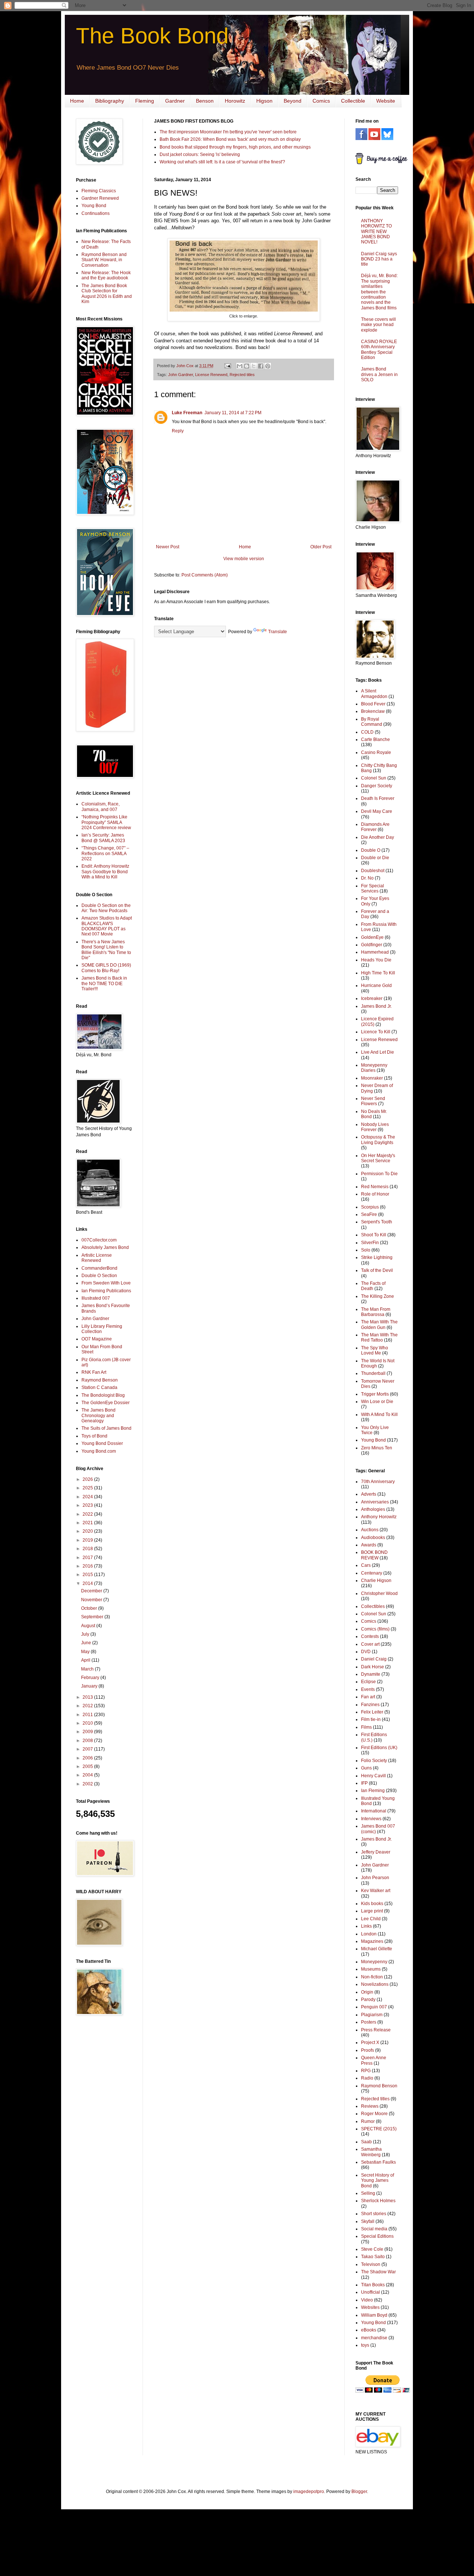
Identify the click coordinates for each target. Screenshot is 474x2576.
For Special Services (373, 888)
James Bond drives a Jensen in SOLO (379, 374)
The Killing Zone (378, 1296)
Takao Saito (373, 2257)
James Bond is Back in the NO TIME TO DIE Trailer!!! (104, 983)
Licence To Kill (376, 1032)
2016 (88, 1566)
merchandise (374, 2338)
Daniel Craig (374, 1659)
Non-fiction (372, 1977)
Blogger (359, 2492)
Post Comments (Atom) (205, 575)
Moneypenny (374, 1962)
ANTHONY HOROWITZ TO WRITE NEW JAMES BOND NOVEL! (376, 232)
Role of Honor (375, 1194)
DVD (366, 1652)
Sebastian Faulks (378, 2162)
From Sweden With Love (106, 1283)
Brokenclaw (373, 711)
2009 (88, 1732)
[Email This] (240, 366)
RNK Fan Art (94, 1372)
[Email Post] (227, 366)
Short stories (374, 2214)
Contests (370, 1636)
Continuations (96, 213)
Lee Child (371, 1919)
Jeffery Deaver (376, 1852)
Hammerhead (375, 952)
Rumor (368, 2121)
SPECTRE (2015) (379, 2129)
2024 (88, 1497)
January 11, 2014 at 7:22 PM (233, 413)
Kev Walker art (376, 1891)
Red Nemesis (375, 1187)
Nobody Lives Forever (375, 1127)
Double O (371, 850)
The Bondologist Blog (103, 1395)
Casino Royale (376, 752)
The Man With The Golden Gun (379, 1324)
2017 (88, 1558)
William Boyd (374, 2315)
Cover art (370, 1644)
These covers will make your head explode (378, 325)
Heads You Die (376, 960)
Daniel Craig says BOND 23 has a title (379, 259)
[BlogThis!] (247, 366)
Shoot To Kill (374, 1235)
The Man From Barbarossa (376, 1312)
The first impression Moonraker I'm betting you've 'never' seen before (228, 132)
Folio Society (374, 1761)
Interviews (371, 1819)
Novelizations (375, 1984)
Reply (178, 431)
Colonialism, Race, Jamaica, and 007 (101, 807)
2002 (88, 1784)
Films (366, 1727)
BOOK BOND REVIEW (374, 1555)
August (89, 1626)
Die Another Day (378, 837)
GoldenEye (372, 937)
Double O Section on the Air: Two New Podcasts (106, 908)
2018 (88, 1549)
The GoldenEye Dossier (106, 1403)
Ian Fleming (373, 1791)
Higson (264, 101)
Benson (205, 101)
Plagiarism (372, 2015)
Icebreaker (372, 998)
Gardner (175, 101)
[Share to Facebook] (261, 366)
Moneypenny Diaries (374, 1068)
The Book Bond (152, 36)
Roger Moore (374, 2114)
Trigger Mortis (375, 1394)
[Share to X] (254, 366)
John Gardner (181, 375)
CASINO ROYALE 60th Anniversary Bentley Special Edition (379, 350)
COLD (367, 732)
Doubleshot (373, 871)
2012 (88, 1706)
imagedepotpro (309, 2492)
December (92, 1591)
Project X (370, 2042)
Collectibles (373, 1606)
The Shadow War (378, 2272)
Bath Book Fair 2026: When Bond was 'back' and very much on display (230, 139)
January (90, 1686)
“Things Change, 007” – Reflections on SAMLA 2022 (105, 853)
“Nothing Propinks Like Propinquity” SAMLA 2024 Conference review (106, 822)
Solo (366, 1250)
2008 (88, 1741)
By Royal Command (372, 722)
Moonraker (372, 1078)
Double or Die (375, 858)
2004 (88, 1775)
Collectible (353, 101)
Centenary (372, 1573)
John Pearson (375, 1878)
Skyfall (368, 2221)
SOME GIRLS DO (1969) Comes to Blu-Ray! (106, 968)
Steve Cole (372, 2249)
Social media (374, 2229)
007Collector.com (99, 1240)
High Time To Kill (378, 973)
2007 (88, 1749)
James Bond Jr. (376, 1006)
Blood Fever (373, 704)
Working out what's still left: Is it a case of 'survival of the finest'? (222, 162)
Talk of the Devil (377, 1270)
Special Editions (377, 2236)
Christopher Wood (379, 1593)
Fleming (145, 101)
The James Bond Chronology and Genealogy (99, 1415)
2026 (88, 1479)
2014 (88, 1583)
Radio (367, 2078)
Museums (371, 1969)
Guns (366, 1768)
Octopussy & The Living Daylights (378, 1140)
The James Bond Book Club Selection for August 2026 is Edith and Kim (107, 294)
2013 (88, 1697)
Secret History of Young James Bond (378, 2181)
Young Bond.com (99, 1451)
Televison (371, 2264)
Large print (372, 1911)
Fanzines (370, 1705)
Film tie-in (371, 1719)
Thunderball (373, 1373)
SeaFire (369, 1214)
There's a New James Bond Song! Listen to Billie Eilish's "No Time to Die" (106, 950)
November (92, 1600)
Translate (278, 632)
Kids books (372, 1904)
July (86, 1634)
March (88, 1669)
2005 (88, 1766)
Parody (368, 2000)
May (86, 1652)
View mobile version (244, 559)
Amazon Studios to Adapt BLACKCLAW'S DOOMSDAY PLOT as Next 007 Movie (107, 926)
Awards (369, 1545)
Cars (366, 1565)
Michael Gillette (377, 1949)
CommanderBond (99, 1268)
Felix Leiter (372, 1712)
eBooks (369, 2330)
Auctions (370, 1530)
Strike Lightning (377, 1257)
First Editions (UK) (379, 1748)
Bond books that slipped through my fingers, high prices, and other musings (235, 147)
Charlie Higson (376, 1580)
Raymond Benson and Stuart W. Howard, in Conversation (104, 260)
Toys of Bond (94, 1436)
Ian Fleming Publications (106, 1291)
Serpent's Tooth (377, 1222)
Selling (368, 2193)
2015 (88, 1575)
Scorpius (370, 1207)
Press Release (376, 2030)
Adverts (369, 1494)
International (374, 1811)
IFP (364, 1783)
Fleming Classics (99, 191)
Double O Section (99, 1276)
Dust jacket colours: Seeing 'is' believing (200, 154)
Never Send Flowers (373, 1101)
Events (368, 1689)
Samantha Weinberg (371, 2152)
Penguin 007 (374, 2007)
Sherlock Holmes (378, 2201)
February (91, 1678)
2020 (88, 1531)
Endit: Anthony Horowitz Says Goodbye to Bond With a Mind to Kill (105, 872)
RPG (366, 2071)
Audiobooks (373, 1538)
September (93, 1617)
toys (365, 2345)
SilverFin (370, 1243)
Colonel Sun (374, 778)
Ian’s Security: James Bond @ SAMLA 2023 (103, 838)
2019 (88, 1540)
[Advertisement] (98, 2139)
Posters (369, 2022)
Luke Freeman (187, 413)
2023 (88, 1505)
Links (366, 1926)
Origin (367, 1992)
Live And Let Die (378, 1052)
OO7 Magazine (97, 1339)
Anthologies (373, 1509)
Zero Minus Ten (377, 1448)
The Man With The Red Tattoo (379, 1337)
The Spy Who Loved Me (375, 1350)
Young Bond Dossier (102, 1443)
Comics (321, 101)
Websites (370, 2307)
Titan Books (373, 2285)
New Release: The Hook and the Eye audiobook (106, 275)
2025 (88, 1488)
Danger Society (377, 786)
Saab (366, 2142)
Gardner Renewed (100, 198)
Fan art (368, 1697)
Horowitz (235, 101)
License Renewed (211, 375)
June (87, 1643)
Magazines (372, 1941)
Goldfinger (372, 945)
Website (386, 101)
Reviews (370, 2106)
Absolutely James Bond (105, 1247)
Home (77, 101)
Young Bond (94, 206)
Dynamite (371, 1674)
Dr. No (367, 878)
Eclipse (368, 1682)
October (90, 1608)
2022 (88, 1514)
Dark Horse (373, 1667)
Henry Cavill (373, 1776)
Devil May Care (377, 811)
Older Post (321, 547)
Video (367, 2300)
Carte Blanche (375, 739)
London (369, 1934)
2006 (88, 1758)
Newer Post (168, 547)
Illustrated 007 (96, 1298)
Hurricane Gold (376, 985)
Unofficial (370, 2292)
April (86, 1660)
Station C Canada (99, 1387)
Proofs (368, 2050)
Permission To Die (379, 1174)
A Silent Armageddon (374, 694)
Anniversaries (375, 1502)
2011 (88, 1715)
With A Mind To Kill (379, 1415)
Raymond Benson (100, 1380)
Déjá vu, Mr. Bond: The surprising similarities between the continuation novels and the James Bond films (379, 292)
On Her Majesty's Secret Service (378, 1158)
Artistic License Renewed (97, 1258)
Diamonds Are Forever (375, 827)
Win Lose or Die (377, 1402)
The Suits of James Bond (106, 1428)
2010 (88, 1723)
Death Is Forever (378, 798)
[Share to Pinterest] (268, 366)
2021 (88, 1523)
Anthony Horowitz (379, 1517)
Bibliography (110, 101)
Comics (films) (375, 1629)
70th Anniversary (378, 1482)
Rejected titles (242, 375)
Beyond (293, 101)
